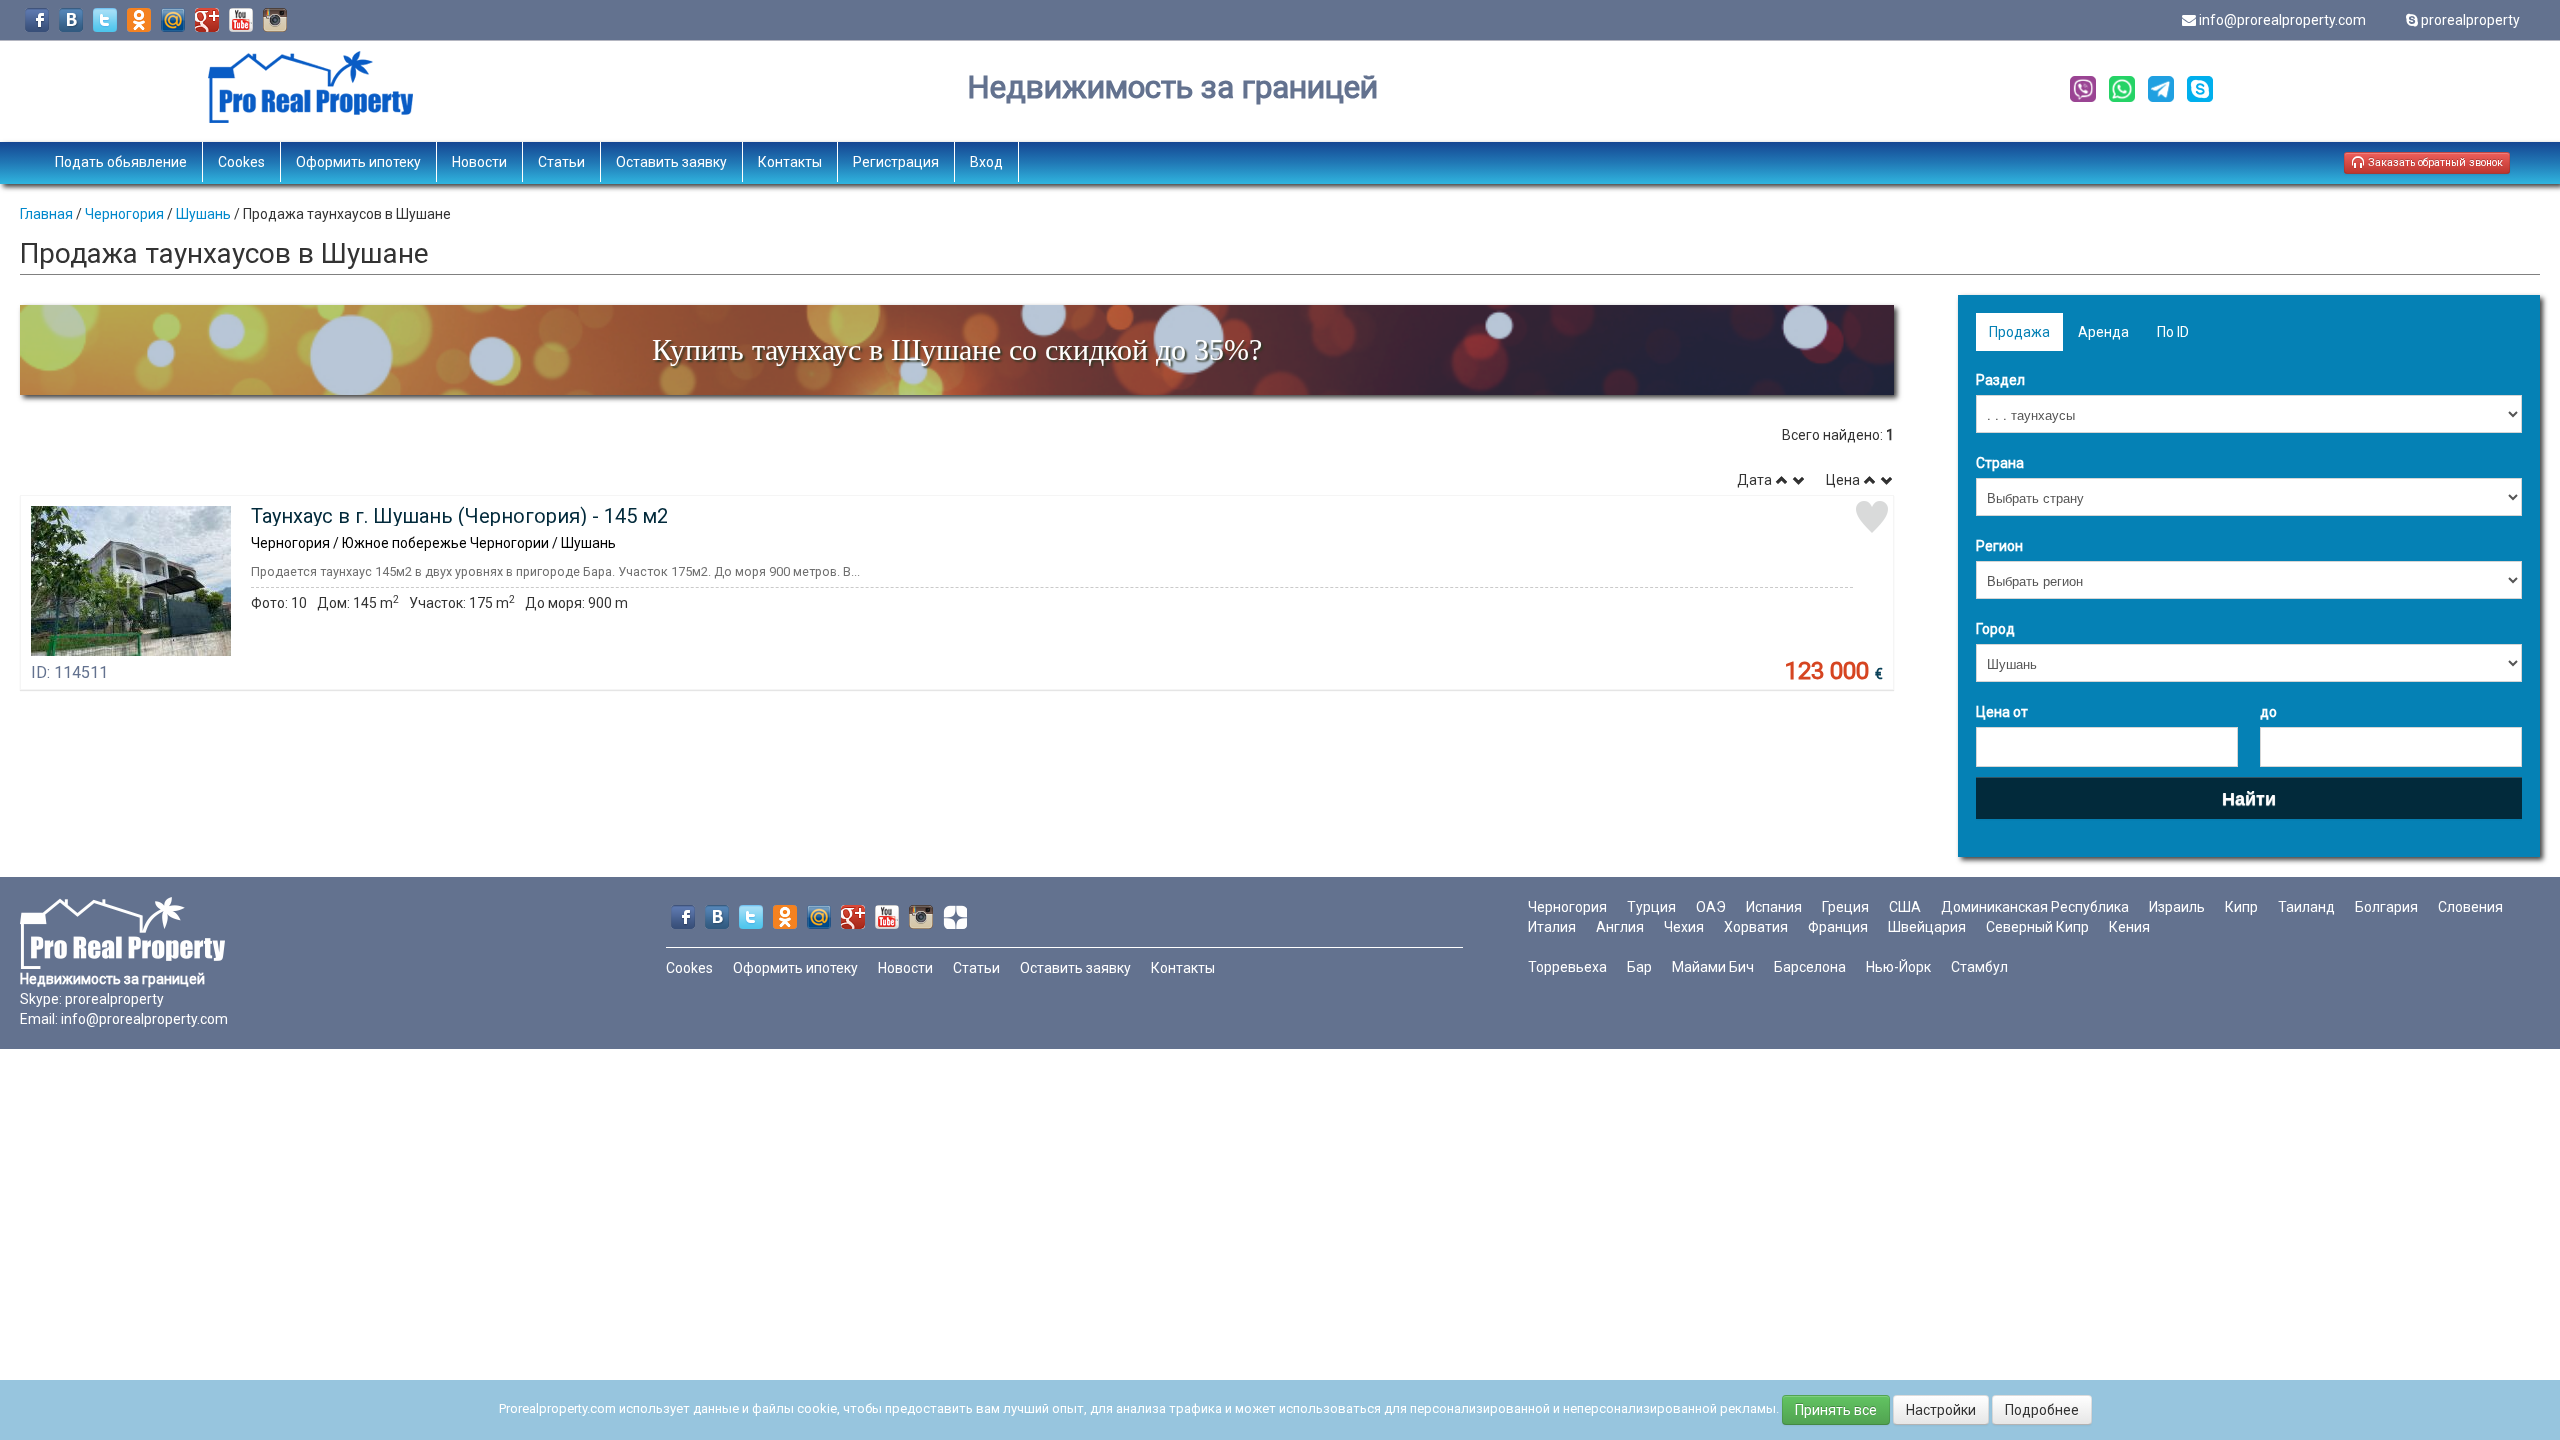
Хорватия (1756, 927)
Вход (986, 162)
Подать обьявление (121, 162)
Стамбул (1979, 967)
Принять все (1836, 1410)
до (2268, 712)
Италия (1552, 927)
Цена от (2002, 712)
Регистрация (896, 162)
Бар (1639, 967)
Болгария (2386, 907)
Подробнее (2042, 1410)
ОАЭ (1711, 907)
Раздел (2000, 380)
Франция (1838, 927)
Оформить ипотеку (358, 162)
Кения (2129, 927)
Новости (479, 162)
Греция (1845, 907)
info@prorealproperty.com (2282, 20)
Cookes (241, 162)
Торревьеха (1567, 967)
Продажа (2019, 332)
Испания (1774, 907)
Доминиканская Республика (2035, 907)
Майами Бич (1713, 967)
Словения (2470, 907)
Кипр (2241, 907)
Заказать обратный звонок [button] (2434, 162)
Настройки (1941, 1410)
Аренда (2103, 332)
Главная (46, 214)
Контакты (790, 162)
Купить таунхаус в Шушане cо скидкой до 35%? (957, 349)
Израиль (2177, 907)
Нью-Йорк (1898, 967)
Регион (1999, 546)
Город (1995, 629)
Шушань (203, 214)
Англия (1620, 927)
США (1905, 907)
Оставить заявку (671, 162)
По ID (2173, 332)
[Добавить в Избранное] (1872, 517)
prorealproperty (2470, 20)
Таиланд (2306, 907)
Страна (2000, 463)
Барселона (1810, 967)
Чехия (1684, 927)
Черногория (124, 214)
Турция (1651, 907)
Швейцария (1927, 927)
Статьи (561, 162)
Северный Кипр (2037, 927)
